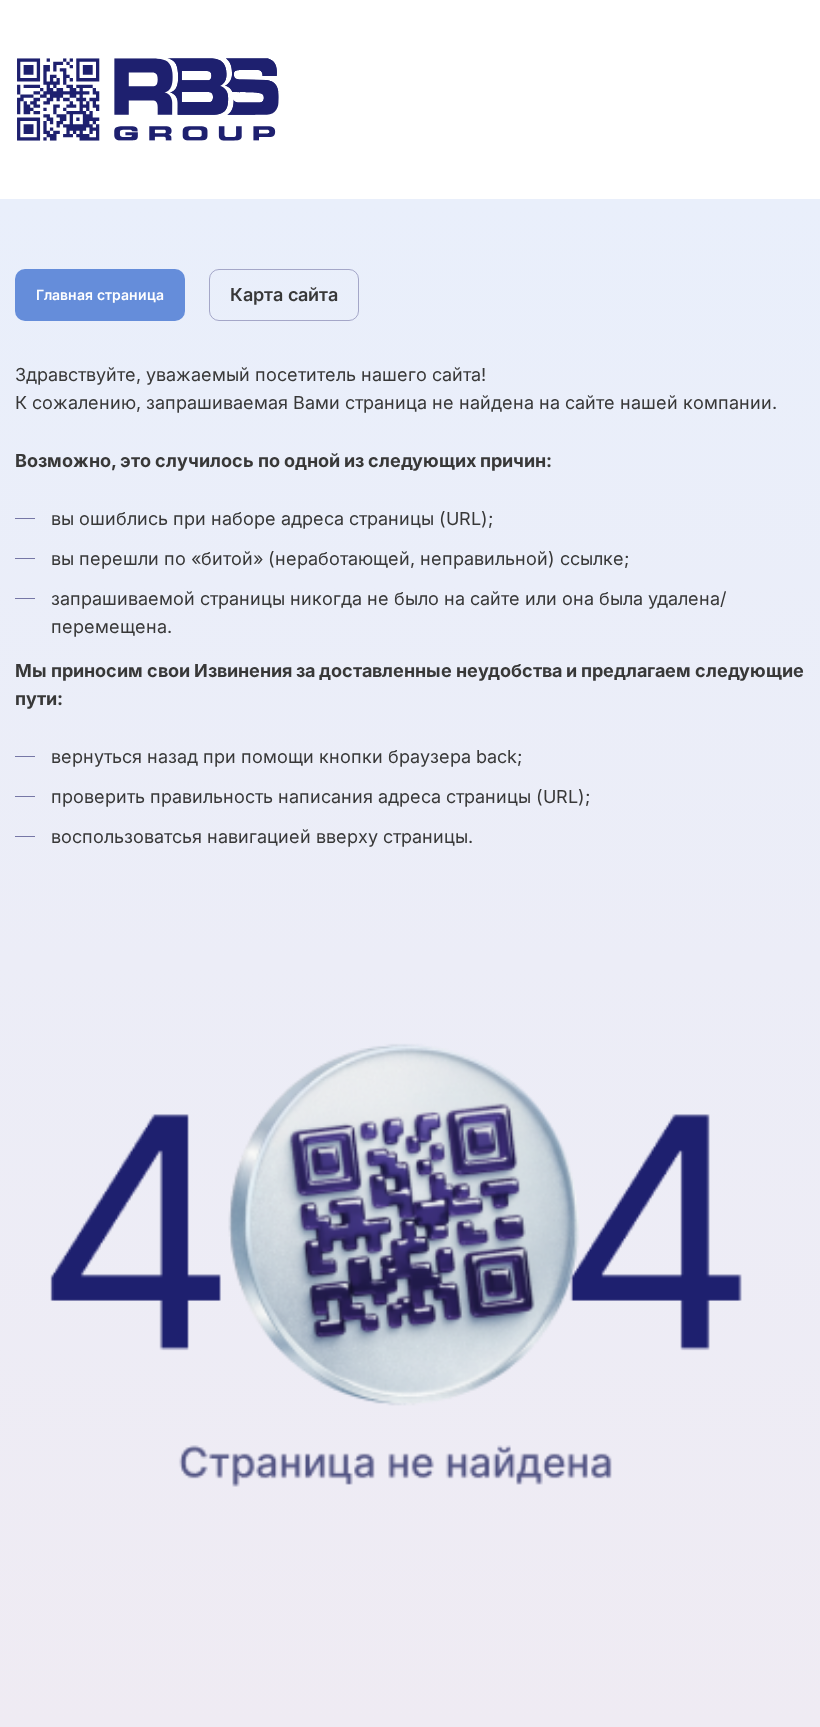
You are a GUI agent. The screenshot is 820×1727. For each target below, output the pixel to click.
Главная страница (100, 294)
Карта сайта (284, 294)
